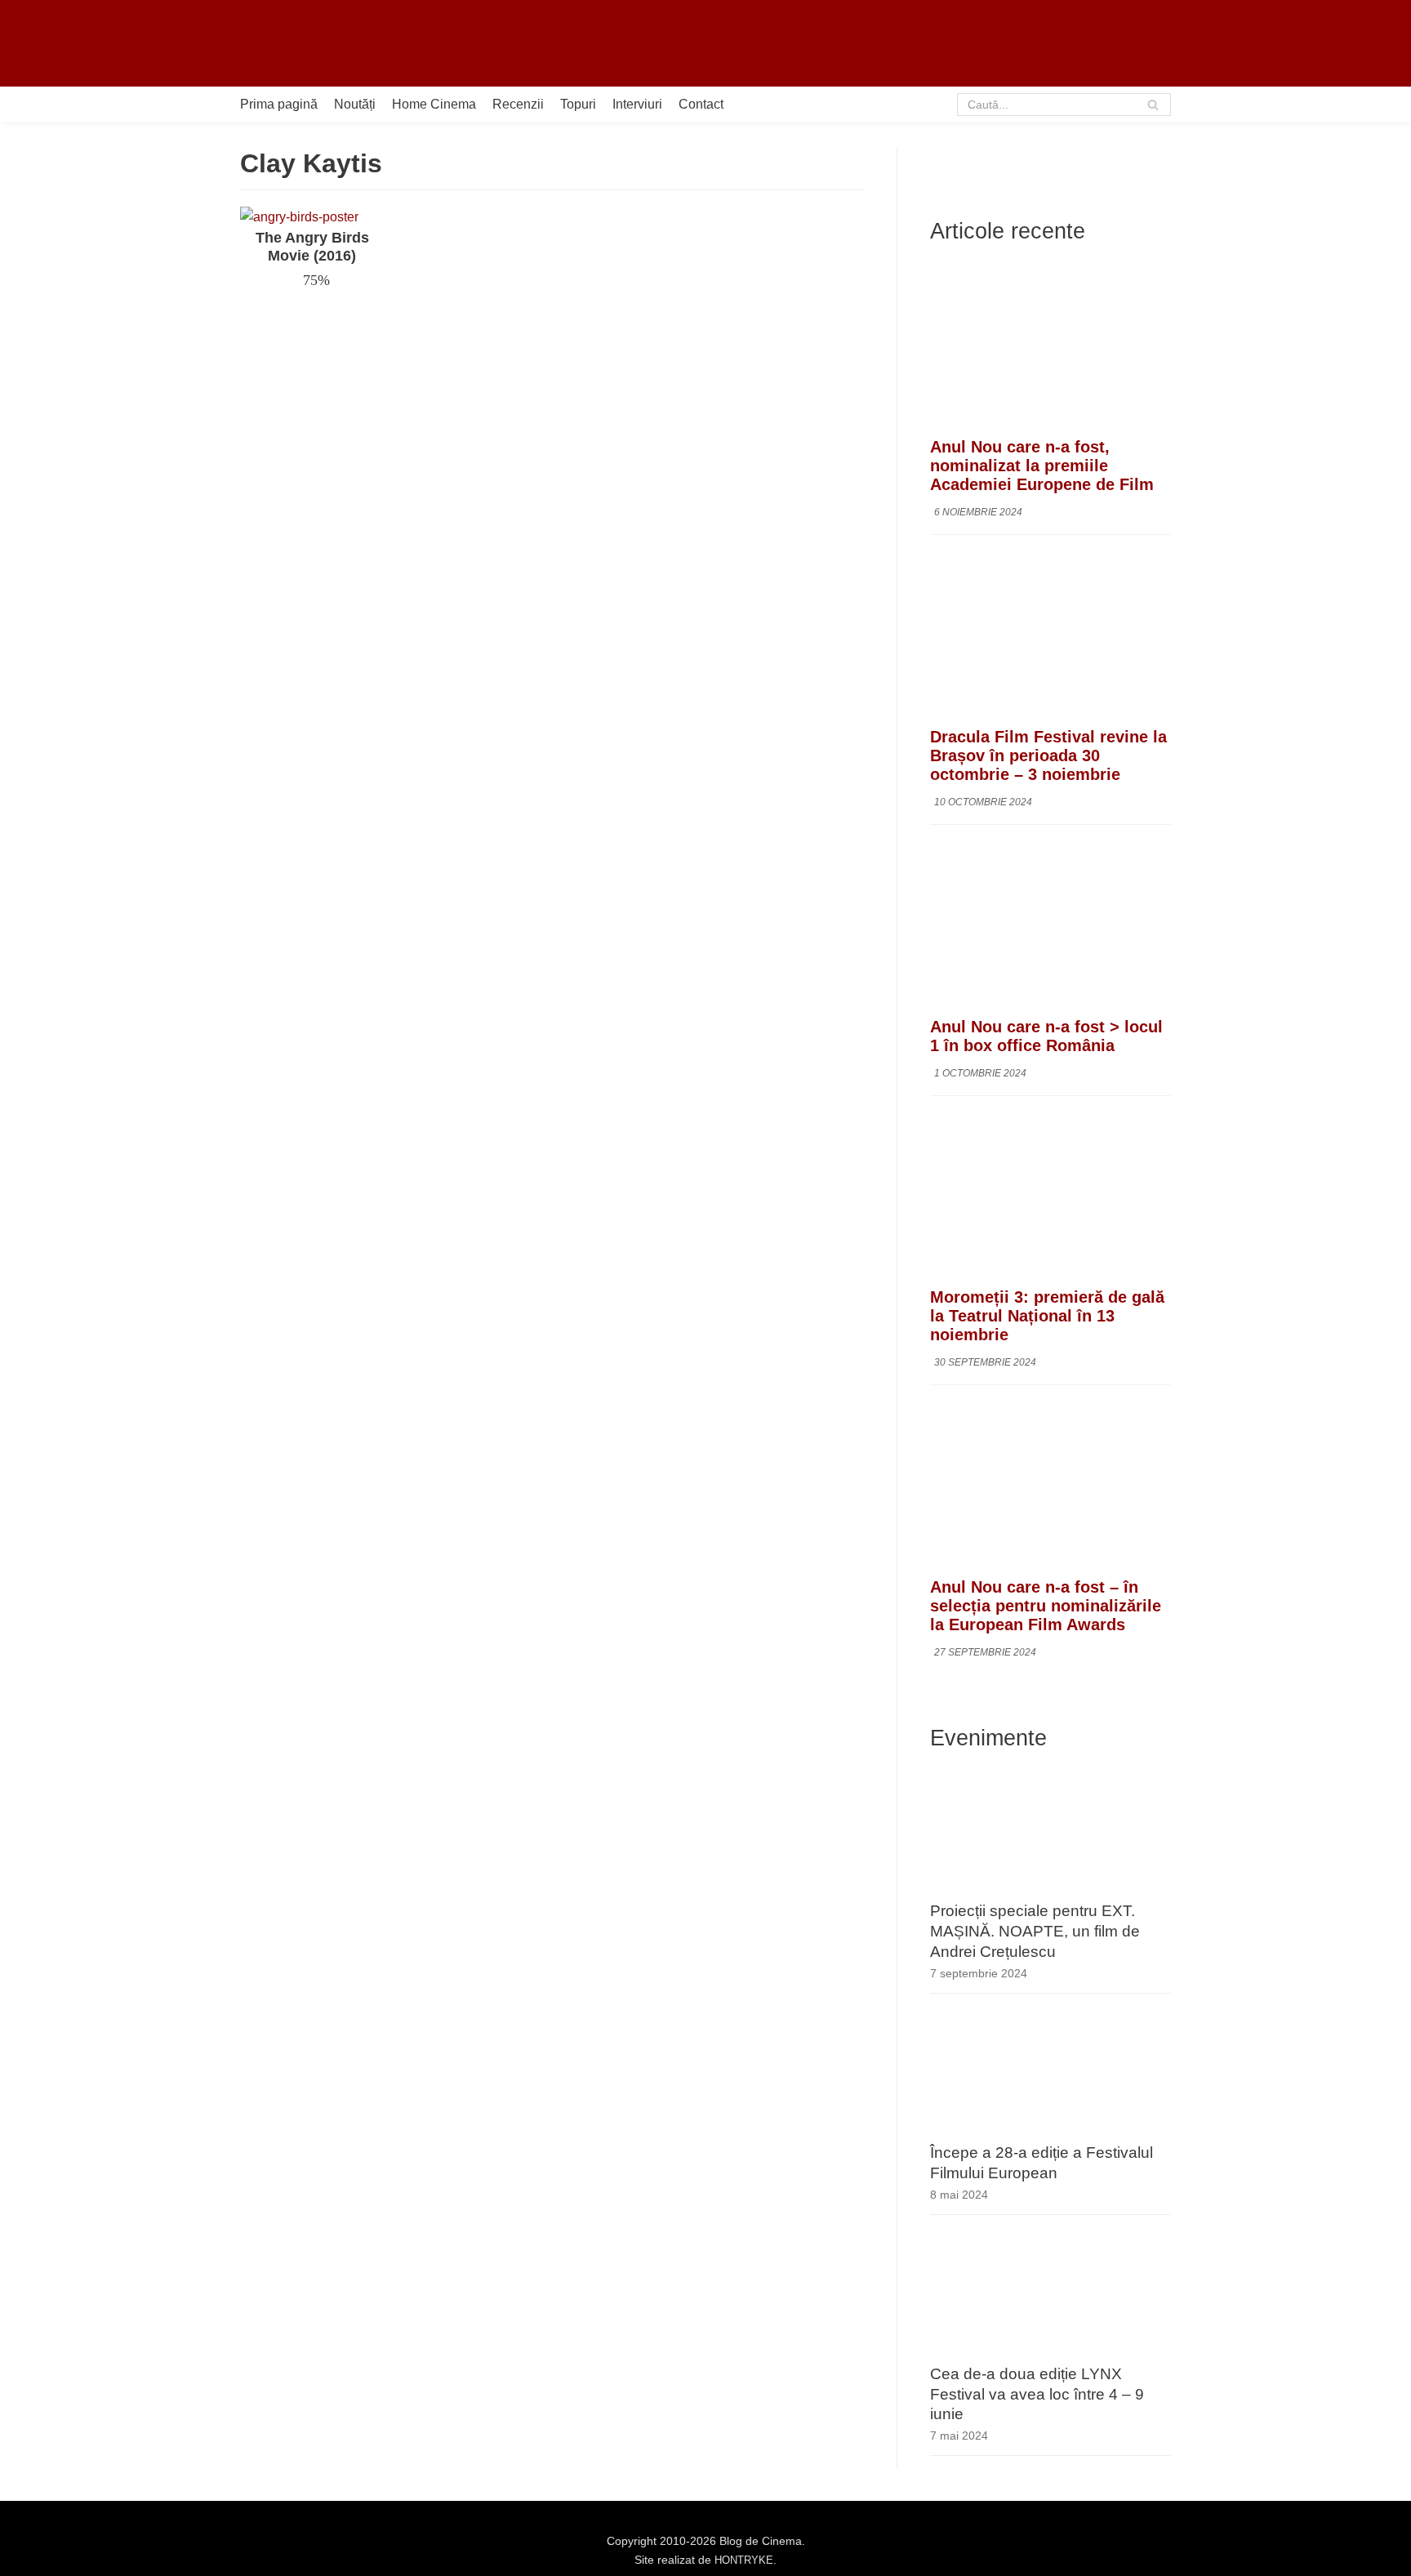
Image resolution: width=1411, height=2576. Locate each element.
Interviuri (637, 104)
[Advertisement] (874, 43)
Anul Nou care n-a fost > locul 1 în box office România (1046, 1036)
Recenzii (518, 104)
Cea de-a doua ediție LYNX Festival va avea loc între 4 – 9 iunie (1037, 2394)
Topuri (578, 104)
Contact (701, 104)
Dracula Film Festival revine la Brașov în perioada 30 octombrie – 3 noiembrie (1048, 755)
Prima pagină (279, 104)
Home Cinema (434, 104)
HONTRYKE (744, 2560)
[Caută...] (1064, 105)
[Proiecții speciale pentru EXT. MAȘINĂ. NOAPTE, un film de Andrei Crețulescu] (1050, 1890)
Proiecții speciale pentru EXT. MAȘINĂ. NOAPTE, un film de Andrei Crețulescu (1035, 1931)
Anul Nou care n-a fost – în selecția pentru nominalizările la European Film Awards (1046, 1606)
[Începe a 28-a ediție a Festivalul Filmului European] (1050, 2131)
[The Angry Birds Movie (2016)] (299, 217)
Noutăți (355, 104)
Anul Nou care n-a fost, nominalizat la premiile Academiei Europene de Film (1042, 466)
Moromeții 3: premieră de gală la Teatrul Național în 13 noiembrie (1047, 1316)
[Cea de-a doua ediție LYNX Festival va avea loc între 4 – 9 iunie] (1050, 2353)
